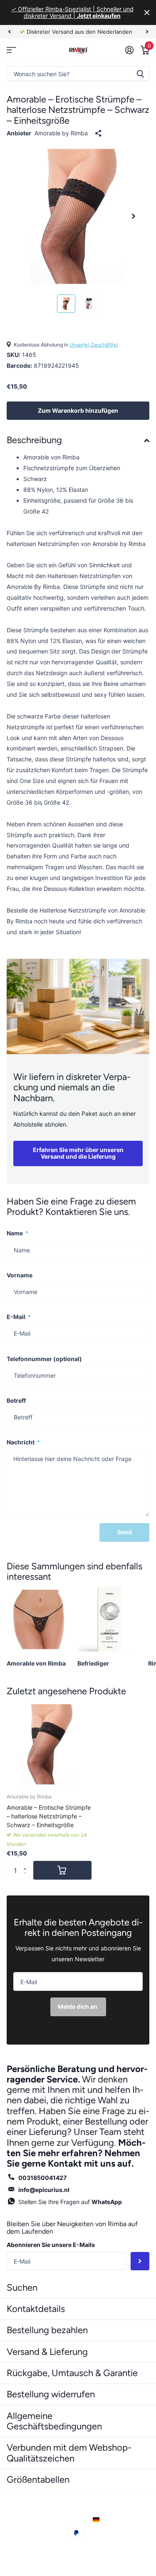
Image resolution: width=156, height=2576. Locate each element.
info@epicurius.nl (44, 2190)
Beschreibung (34, 440)
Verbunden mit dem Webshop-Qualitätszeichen (69, 2453)
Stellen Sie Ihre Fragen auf (70, 2202)
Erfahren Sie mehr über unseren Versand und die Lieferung (78, 1153)
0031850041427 (42, 2178)
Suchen (22, 2288)
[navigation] (9, 32)
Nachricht (23, 1442)
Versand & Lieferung (47, 2352)
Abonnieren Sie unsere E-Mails (51, 2245)
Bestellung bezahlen (47, 2330)
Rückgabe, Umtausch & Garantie (72, 2373)
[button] (27, 1863)
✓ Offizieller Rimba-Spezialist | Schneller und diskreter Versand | (72, 12)
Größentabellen (38, 2480)
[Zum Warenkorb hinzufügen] (62, 1870)
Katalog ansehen (11, 50)
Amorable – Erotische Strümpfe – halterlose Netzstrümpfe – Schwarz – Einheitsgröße (49, 1816)
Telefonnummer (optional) (44, 1359)
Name (17, 1233)
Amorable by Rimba (61, 133)
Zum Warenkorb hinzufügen (78, 410)
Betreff (16, 1400)
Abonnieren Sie (140, 2261)
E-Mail (19, 1317)
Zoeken (140, 74)
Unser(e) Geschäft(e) (94, 345)
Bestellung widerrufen (51, 2394)
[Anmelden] (129, 50)
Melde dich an (78, 2006)
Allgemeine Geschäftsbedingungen (54, 2421)
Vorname (20, 1275)
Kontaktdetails (36, 2309)
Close (147, 12)
